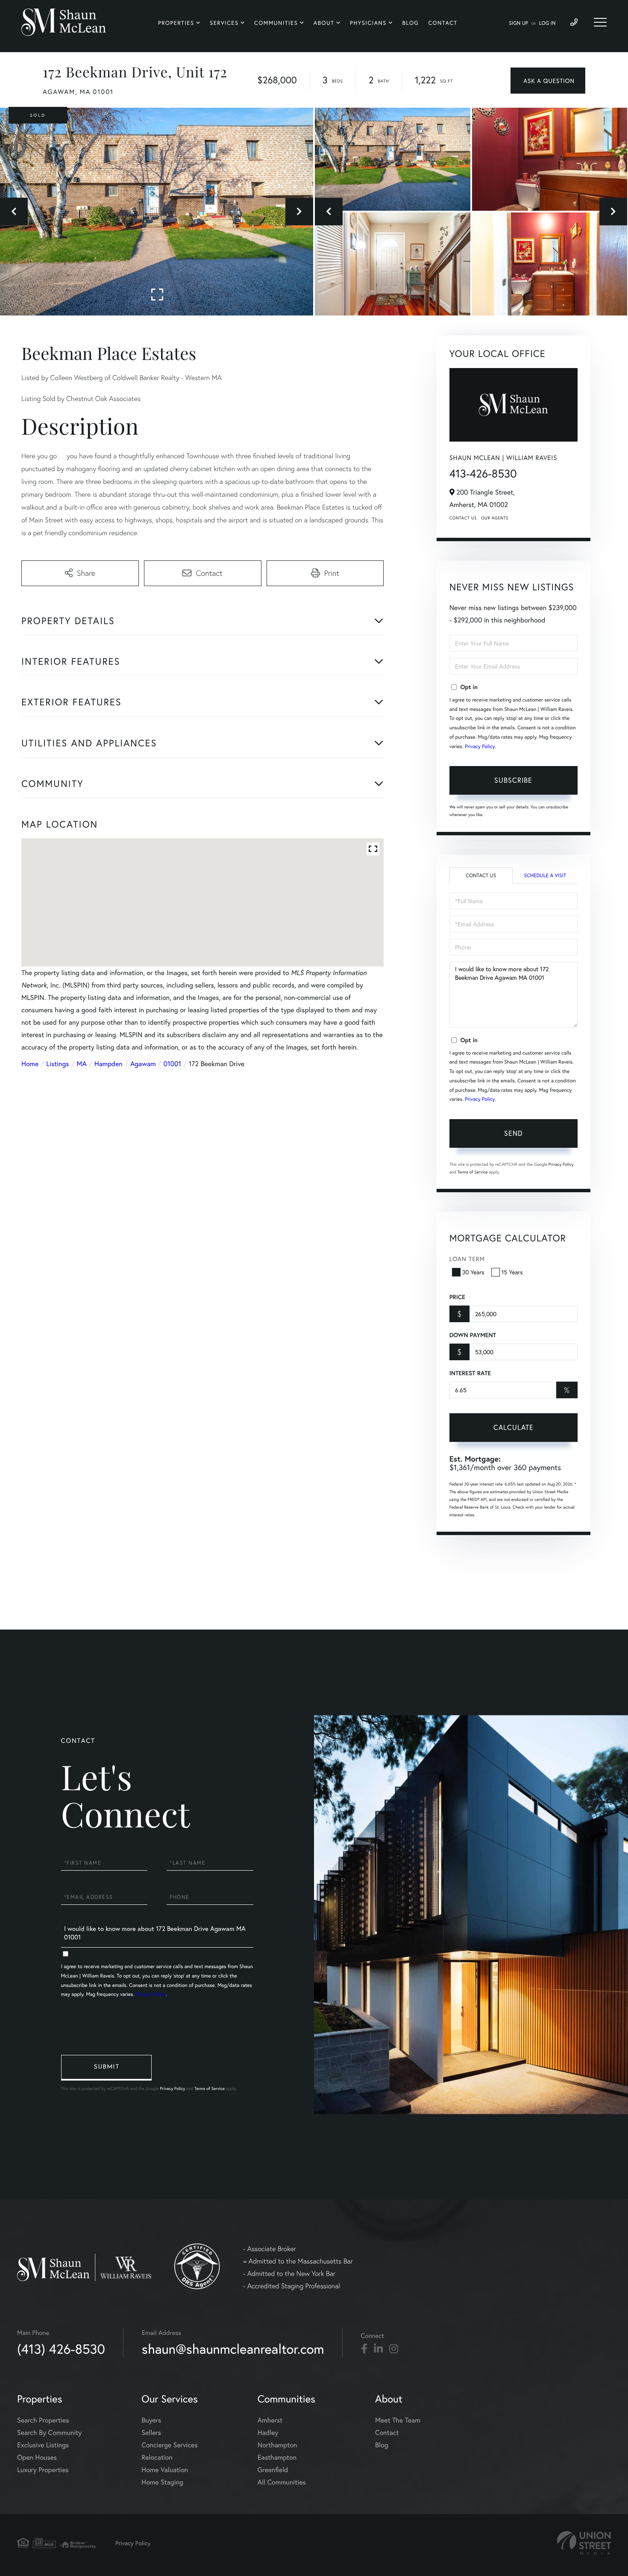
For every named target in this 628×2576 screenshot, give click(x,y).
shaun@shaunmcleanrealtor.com (233, 2349)
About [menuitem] (324, 23)
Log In (547, 23)
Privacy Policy (480, 747)
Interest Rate (470, 1373)
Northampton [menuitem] (277, 2445)
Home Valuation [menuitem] (165, 2470)
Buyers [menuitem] (151, 2420)
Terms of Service (473, 1172)
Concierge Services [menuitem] (169, 2445)
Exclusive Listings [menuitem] (43, 2445)
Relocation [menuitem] (157, 2457)
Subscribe (513, 780)
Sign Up (518, 23)
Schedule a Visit (545, 876)
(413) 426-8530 (61, 2349)
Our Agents (495, 518)
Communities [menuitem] (276, 23)
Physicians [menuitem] (368, 23)
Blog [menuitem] (410, 23)
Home (30, 1064)
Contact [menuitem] (443, 23)
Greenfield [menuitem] (273, 2470)
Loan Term (467, 1259)
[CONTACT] (548, 81)
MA (82, 1064)
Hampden (109, 1064)
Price (457, 1297)
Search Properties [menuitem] (43, 2420)
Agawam (143, 1064)
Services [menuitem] (224, 23)
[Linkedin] (378, 2349)
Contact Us (463, 518)
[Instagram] (394, 2349)
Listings (57, 1064)
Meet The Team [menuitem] (398, 2420)
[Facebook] (364, 2349)
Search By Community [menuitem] (49, 2433)
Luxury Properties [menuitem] (43, 2470)
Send (514, 1133)
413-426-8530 (483, 474)
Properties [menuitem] (176, 23)
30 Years (473, 1272)
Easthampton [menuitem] (277, 2457)
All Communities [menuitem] (282, 2482)
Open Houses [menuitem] (37, 2457)
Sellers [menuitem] (151, 2433)
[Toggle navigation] (600, 22)
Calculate (514, 1427)
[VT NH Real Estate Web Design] (584, 2543)
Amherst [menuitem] (270, 2420)
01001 (172, 1064)
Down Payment (473, 1335)
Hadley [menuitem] (268, 2433)
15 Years (512, 1272)
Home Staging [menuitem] (162, 2482)
